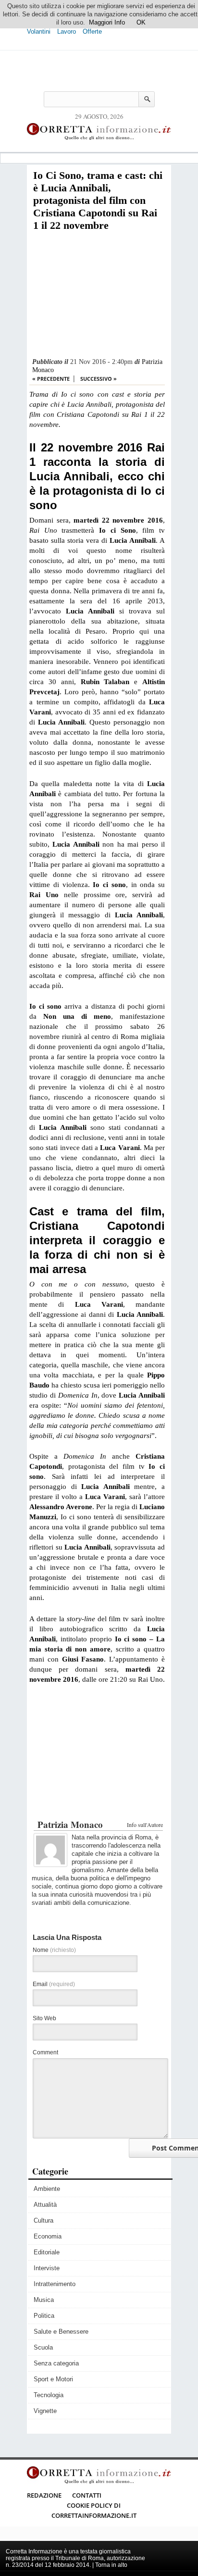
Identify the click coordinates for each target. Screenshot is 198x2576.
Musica (44, 2300)
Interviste (47, 2268)
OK (141, 22)
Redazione (44, 2495)
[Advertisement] (97, 295)
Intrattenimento (55, 2284)
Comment (45, 2052)
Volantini (39, 31)
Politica (44, 2316)
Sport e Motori (53, 2379)
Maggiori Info (107, 22)
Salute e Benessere (61, 2332)
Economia (48, 2236)
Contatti (87, 2495)
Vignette (45, 2411)
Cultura (43, 2220)
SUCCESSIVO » (99, 379)
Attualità (45, 2205)
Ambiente (47, 2189)
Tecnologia (49, 2395)
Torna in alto (111, 2565)
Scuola (43, 2347)
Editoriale (47, 2252)
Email (54, 1984)
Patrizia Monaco (70, 1824)
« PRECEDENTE (51, 379)
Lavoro (67, 31)
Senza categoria (56, 2363)
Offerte (92, 31)
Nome (54, 1950)
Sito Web (44, 2018)
